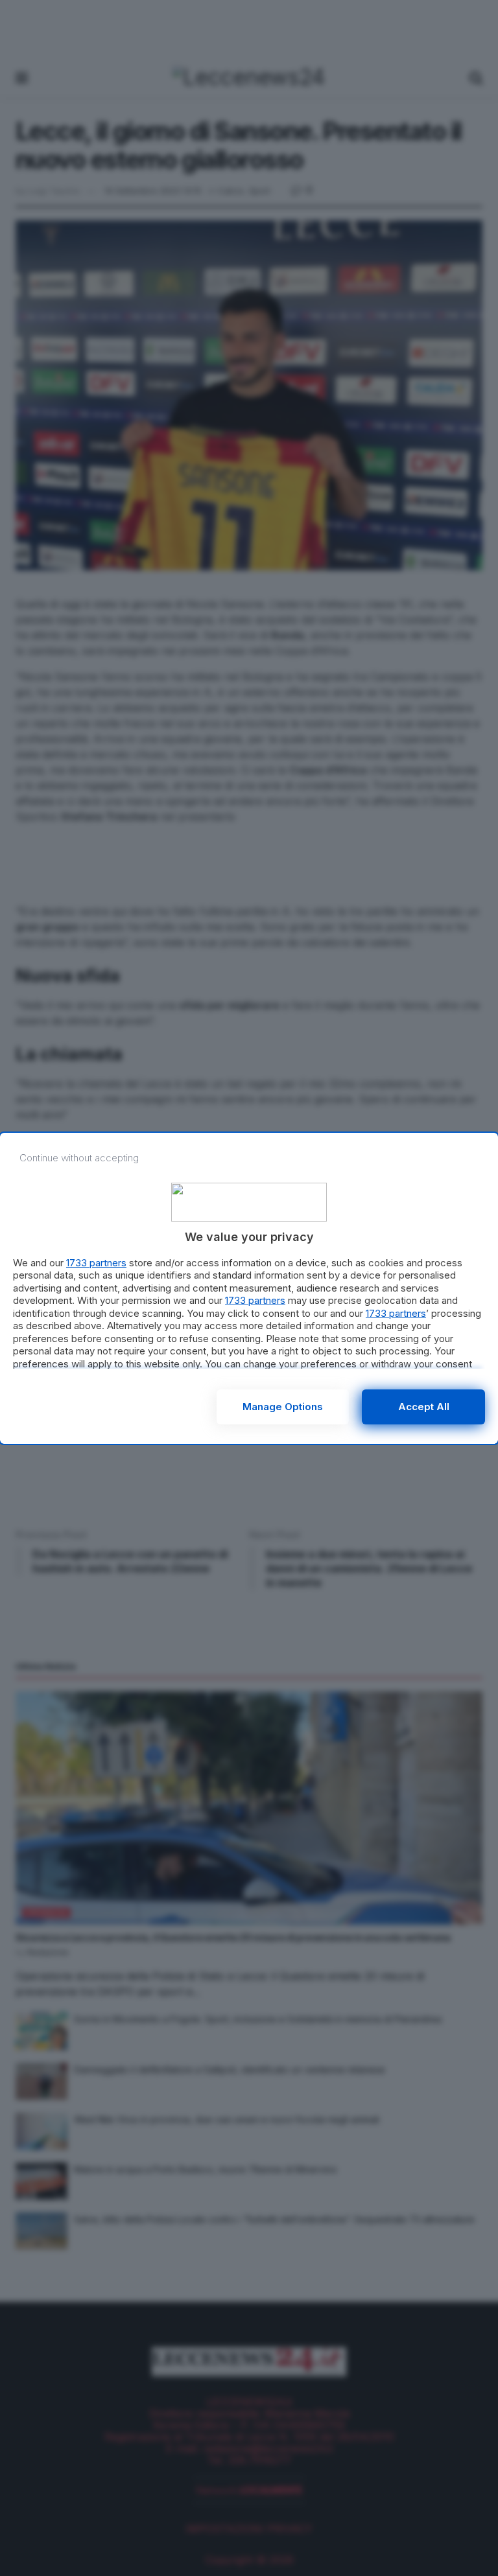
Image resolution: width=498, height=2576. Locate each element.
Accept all (424, 1407)
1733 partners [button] (96, 1263)
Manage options (283, 1407)
